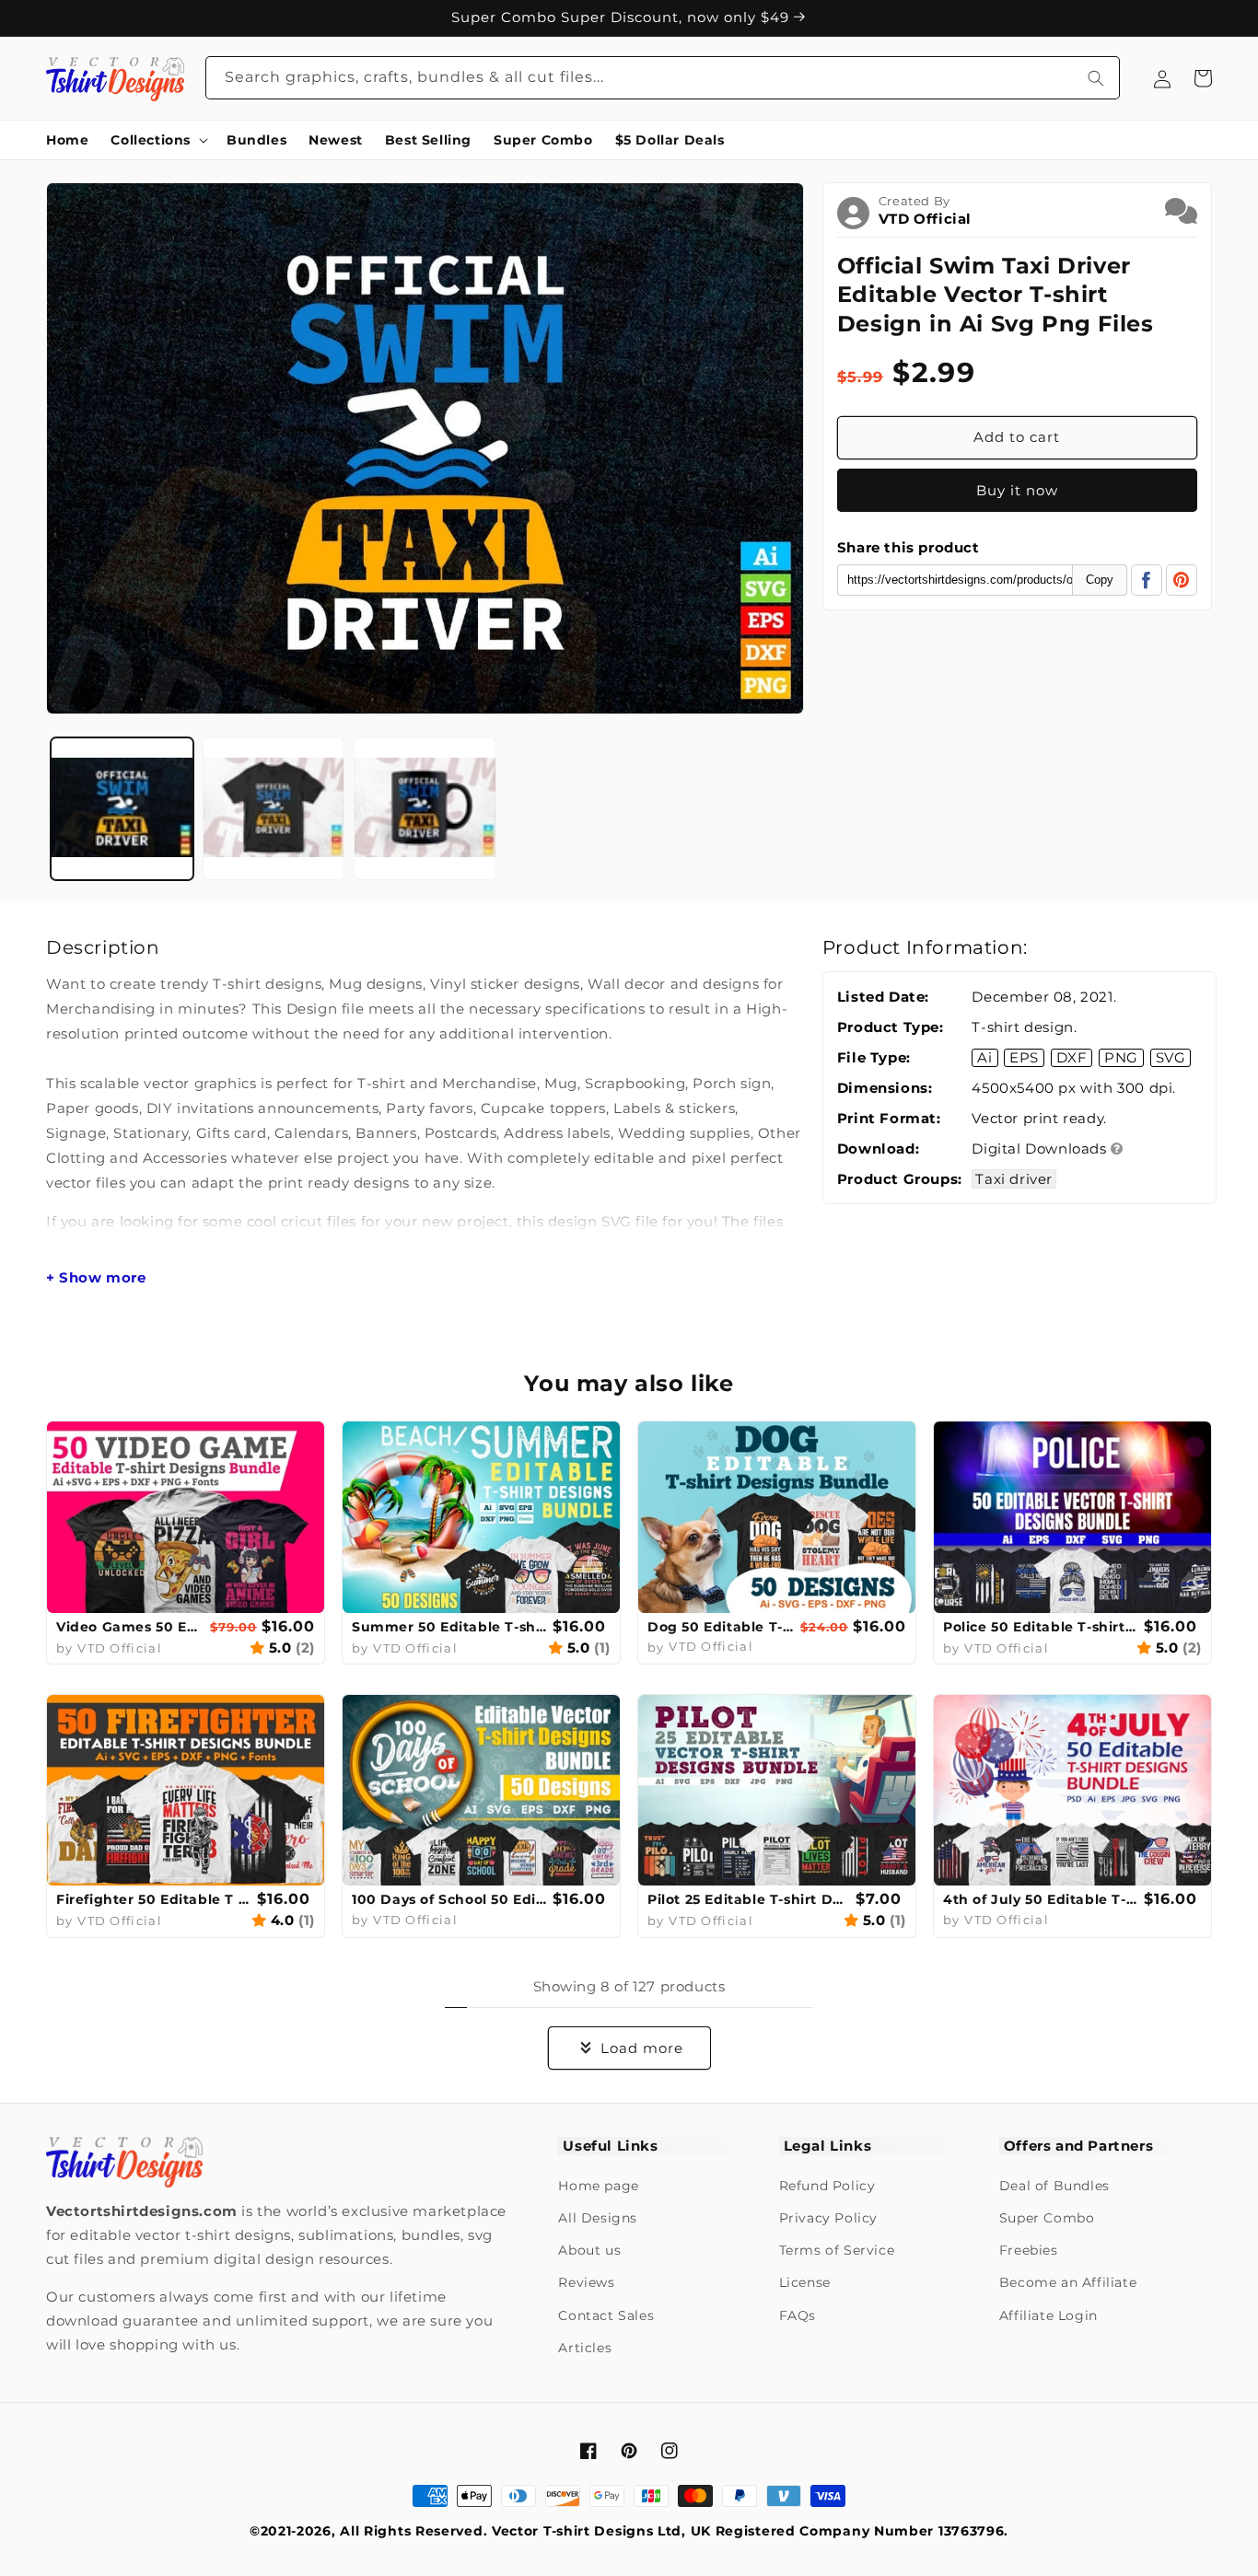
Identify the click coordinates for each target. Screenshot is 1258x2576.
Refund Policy (827, 2186)
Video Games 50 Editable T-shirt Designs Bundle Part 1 (131, 1627)
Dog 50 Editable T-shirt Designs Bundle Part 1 (722, 1627)
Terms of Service (837, 2250)
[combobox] (663, 78)
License (805, 2282)
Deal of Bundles (1054, 2186)
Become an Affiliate (1068, 2282)
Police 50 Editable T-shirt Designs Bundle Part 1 (1041, 1627)
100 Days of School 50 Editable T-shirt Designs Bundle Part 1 (450, 1899)
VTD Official (925, 219)
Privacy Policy (828, 2218)
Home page (598, 2186)
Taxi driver (1014, 1179)
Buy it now (1017, 490)
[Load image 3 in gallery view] (425, 809)
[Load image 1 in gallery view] (122, 809)
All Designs (598, 2218)
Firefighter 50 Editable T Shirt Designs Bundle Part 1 (154, 1899)
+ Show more (96, 1278)
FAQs (798, 2315)
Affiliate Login (1048, 2315)
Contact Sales (606, 2315)
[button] (157, 140)
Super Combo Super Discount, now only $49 (623, 17)
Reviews (586, 2282)
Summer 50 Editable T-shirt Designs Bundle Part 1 (450, 1627)
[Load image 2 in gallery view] (274, 809)
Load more (642, 2048)
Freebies (1029, 2250)
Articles (585, 2348)
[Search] (1096, 78)
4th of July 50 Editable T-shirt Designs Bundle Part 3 (1041, 1899)
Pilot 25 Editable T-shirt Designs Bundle (749, 1899)
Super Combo (1047, 2218)
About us (589, 2250)
